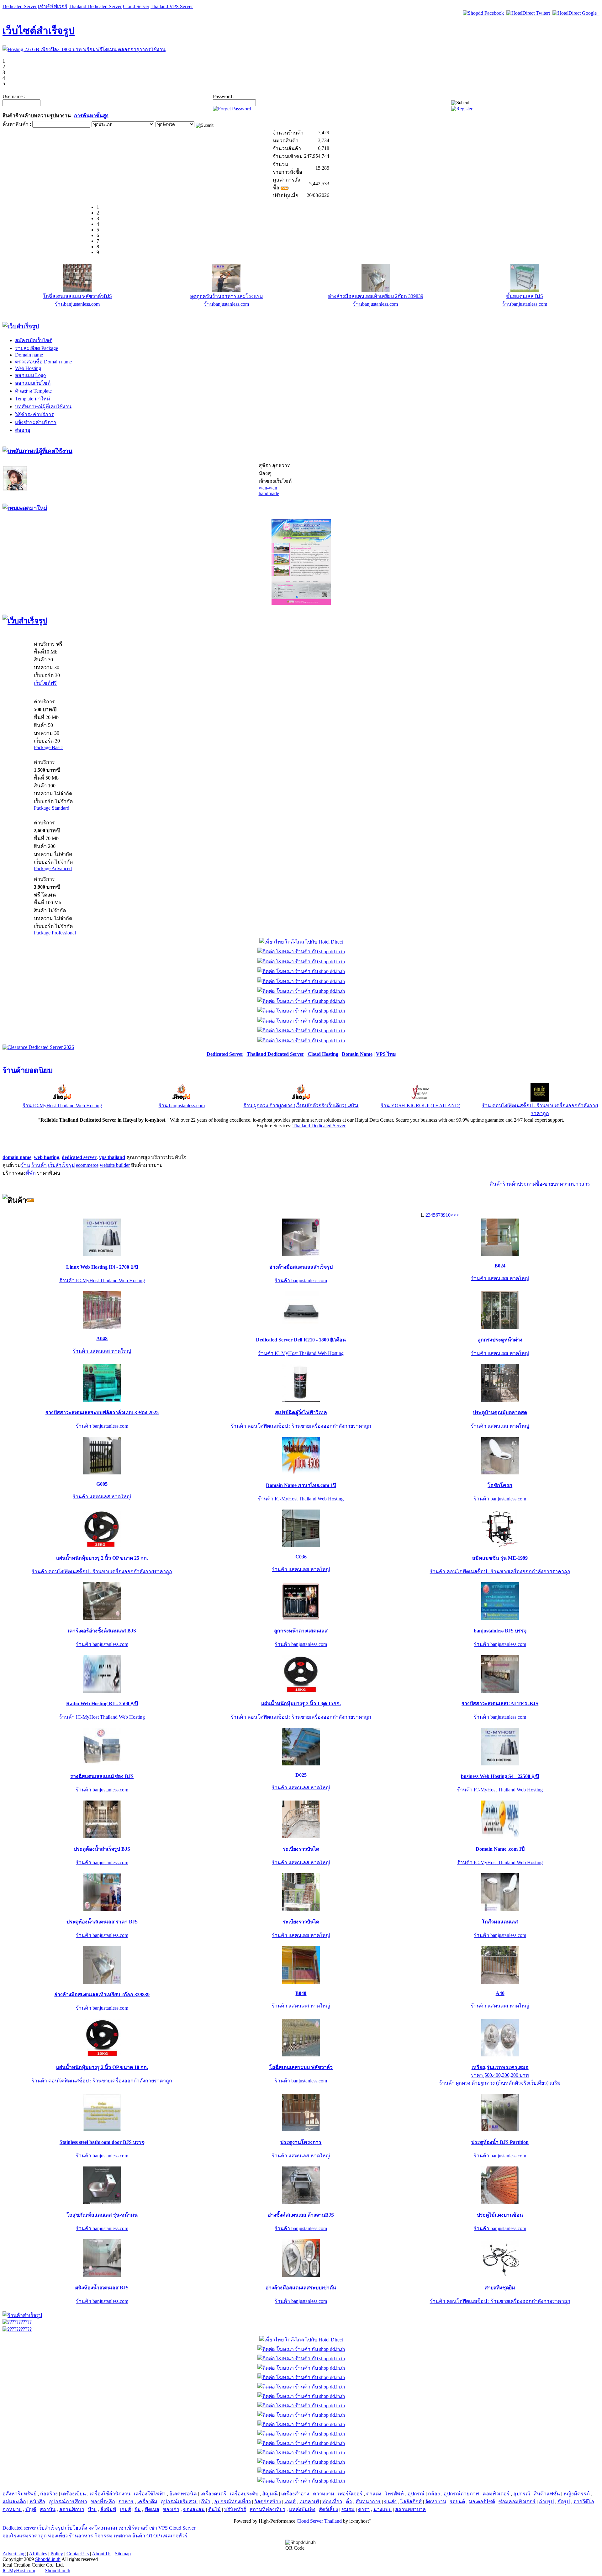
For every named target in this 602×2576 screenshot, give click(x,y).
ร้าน (26, 1165)
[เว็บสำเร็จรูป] (21, 326)
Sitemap (123, 2554)
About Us (102, 2554)
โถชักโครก (500, 1485)
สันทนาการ (368, 2502)
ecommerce (87, 1165)
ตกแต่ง (374, 2494)
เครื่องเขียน (74, 2494)
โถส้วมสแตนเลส (500, 1922)
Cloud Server (136, 6)
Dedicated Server (20, 6)
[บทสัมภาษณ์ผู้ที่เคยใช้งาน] (37, 451)
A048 (102, 1338)
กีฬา (206, 2502)
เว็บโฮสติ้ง (76, 2528)
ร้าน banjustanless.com (182, 1106)
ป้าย (92, 2509)
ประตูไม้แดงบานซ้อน (500, 2215)
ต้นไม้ (214, 2509)
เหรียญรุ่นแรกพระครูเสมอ (500, 2067)
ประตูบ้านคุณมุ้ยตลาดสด (500, 1412)
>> (456, 1215)
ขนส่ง (390, 2502)
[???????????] (17, 2322)
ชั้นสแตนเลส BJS (525, 296)
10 (448, 1215)
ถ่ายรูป (546, 2502)
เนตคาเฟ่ (309, 2502)
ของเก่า (171, 2509)
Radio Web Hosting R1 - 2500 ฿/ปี (102, 1703)
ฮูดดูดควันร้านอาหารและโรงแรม (227, 296)
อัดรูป (564, 2502)
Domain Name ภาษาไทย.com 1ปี (301, 1485)
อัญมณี (270, 2494)
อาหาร (126, 2502)
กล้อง (434, 2494)
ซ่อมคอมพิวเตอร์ (517, 2502)
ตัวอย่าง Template (33, 391)
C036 (301, 1557)
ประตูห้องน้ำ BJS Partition (500, 2142)
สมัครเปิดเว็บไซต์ (34, 340)
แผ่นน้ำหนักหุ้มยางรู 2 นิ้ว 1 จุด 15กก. (301, 1703)
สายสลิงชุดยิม (500, 2288)
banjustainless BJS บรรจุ (500, 1631)
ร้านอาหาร (81, 2536)
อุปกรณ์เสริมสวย (179, 2502)
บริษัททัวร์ (235, 2509)
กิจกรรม (103, 2536)
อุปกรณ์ (416, 2494)
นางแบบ (383, 2509)
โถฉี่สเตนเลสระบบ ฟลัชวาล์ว (301, 2067)
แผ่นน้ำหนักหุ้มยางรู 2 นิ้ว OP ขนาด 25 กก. (102, 1558)
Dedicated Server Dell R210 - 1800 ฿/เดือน (301, 1340)
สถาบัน (48, 2509)
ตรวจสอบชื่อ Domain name (43, 362)
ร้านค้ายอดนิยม (28, 1071)
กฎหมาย (12, 2509)
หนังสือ (37, 2502)
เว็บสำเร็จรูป (61, 1165)
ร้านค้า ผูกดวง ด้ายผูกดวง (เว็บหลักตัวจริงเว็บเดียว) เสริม (500, 2083)
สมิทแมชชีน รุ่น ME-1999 (500, 1558)
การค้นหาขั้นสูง (91, 116)
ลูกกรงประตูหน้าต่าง (500, 1340)
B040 (301, 1993)
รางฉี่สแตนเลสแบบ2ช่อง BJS (102, 1776)
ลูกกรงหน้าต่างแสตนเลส (301, 1631)
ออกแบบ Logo (30, 375)
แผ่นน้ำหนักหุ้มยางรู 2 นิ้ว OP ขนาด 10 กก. (102, 2067)
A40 (500, 1993)
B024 (500, 1266)
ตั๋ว (349, 2502)
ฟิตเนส (152, 2509)
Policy (57, 2554)
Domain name (29, 355)
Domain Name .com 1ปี (500, 1849)
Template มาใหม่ (33, 399)
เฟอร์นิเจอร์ (350, 2494)
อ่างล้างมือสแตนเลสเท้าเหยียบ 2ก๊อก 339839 (376, 296)
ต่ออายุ (23, 430)
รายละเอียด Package (37, 348)
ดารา (364, 2509)
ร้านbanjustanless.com (77, 304)
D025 (301, 1775)
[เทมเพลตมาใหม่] (25, 508)
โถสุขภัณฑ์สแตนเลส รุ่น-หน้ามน (102, 2215)
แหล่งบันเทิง (302, 2509)
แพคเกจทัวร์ (174, 2536)
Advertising (14, 2554)
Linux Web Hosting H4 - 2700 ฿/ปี (102, 1267)
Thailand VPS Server (172, 6)
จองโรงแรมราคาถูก (25, 2536)
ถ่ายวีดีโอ (584, 2502)
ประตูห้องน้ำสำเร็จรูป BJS (102, 1849)
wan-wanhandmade (269, 491)
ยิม (138, 2509)
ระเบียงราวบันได (301, 1849)
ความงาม (324, 2494)
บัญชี (31, 2509)
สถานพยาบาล (410, 2509)
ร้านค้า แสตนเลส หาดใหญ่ (500, 1278)
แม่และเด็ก (14, 2502)
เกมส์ (290, 2502)
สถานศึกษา (72, 2509)
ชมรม (348, 2509)
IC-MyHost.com (19, 2571)
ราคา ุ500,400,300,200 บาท (500, 2075)
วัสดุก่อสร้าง (268, 2502)
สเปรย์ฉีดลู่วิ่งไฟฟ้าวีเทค (301, 1412)
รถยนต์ (457, 2502)
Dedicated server (19, 2528)
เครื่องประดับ (244, 2494)
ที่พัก (31, 1173)
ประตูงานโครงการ (301, 2142)
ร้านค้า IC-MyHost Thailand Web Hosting (102, 1280)
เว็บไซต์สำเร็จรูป (39, 31)
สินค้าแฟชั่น (547, 2494)
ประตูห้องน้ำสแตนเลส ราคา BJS (102, 1922)
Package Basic (48, 747)
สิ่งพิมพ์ (108, 2509)
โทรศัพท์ (394, 2494)
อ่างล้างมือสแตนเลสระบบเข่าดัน (301, 2288)
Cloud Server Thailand (319, 2521)
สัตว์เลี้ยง (328, 2509)
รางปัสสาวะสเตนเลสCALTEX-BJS (500, 1703)
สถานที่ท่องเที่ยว (267, 2509)
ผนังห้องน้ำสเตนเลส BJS (102, 2288)
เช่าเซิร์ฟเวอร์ (53, 6)
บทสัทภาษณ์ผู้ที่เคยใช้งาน (43, 407)
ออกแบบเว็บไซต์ (33, 383)
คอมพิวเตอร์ (496, 2494)
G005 (102, 1484)
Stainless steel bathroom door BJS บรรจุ (102, 2142)
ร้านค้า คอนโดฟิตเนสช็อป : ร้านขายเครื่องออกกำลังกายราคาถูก (301, 1426)
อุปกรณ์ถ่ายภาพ (461, 2494)
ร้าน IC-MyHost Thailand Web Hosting (62, 1106)
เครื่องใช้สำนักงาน (110, 2494)
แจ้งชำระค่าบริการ (36, 422)
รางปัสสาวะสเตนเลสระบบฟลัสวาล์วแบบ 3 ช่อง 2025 (102, 1412)
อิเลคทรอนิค (183, 2494)
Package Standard (52, 808)
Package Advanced (53, 868)
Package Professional (55, 933)
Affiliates (38, 2554)
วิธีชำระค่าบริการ (34, 414)
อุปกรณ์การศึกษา (68, 2502)
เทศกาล (122, 2536)
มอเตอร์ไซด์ (482, 2502)
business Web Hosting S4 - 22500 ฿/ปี (500, 1776)
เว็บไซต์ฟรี (45, 683)
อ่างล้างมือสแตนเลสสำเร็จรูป (301, 1267)
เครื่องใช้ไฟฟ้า (150, 2494)
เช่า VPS (158, 2528)
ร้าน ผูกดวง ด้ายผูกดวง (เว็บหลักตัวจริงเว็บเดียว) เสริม (301, 1106)
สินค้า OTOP (146, 2536)
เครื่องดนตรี (213, 2494)
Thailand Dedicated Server (95, 6)
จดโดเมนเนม (103, 2528)
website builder (115, 1165)
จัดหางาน (436, 2502)
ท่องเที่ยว (332, 2502)
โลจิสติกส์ (411, 2502)
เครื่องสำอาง (295, 2494)
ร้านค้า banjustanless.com (301, 1280)
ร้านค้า (39, 1165)
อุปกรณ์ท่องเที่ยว (232, 2502)
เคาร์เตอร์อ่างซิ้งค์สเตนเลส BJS (102, 1631)
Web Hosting (28, 368)
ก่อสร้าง (49, 2494)
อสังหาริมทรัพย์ (19, 2494)
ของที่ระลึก (103, 2502)
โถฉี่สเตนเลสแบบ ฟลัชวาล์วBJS (77, 296)
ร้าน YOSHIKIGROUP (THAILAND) (420, 1106)
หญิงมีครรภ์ (577, 2494)
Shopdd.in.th (48, 2559)
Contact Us (78, 2554)
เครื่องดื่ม (147, 2502)
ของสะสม (194, 2509)
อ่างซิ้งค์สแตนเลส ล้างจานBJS (301, 2215)
